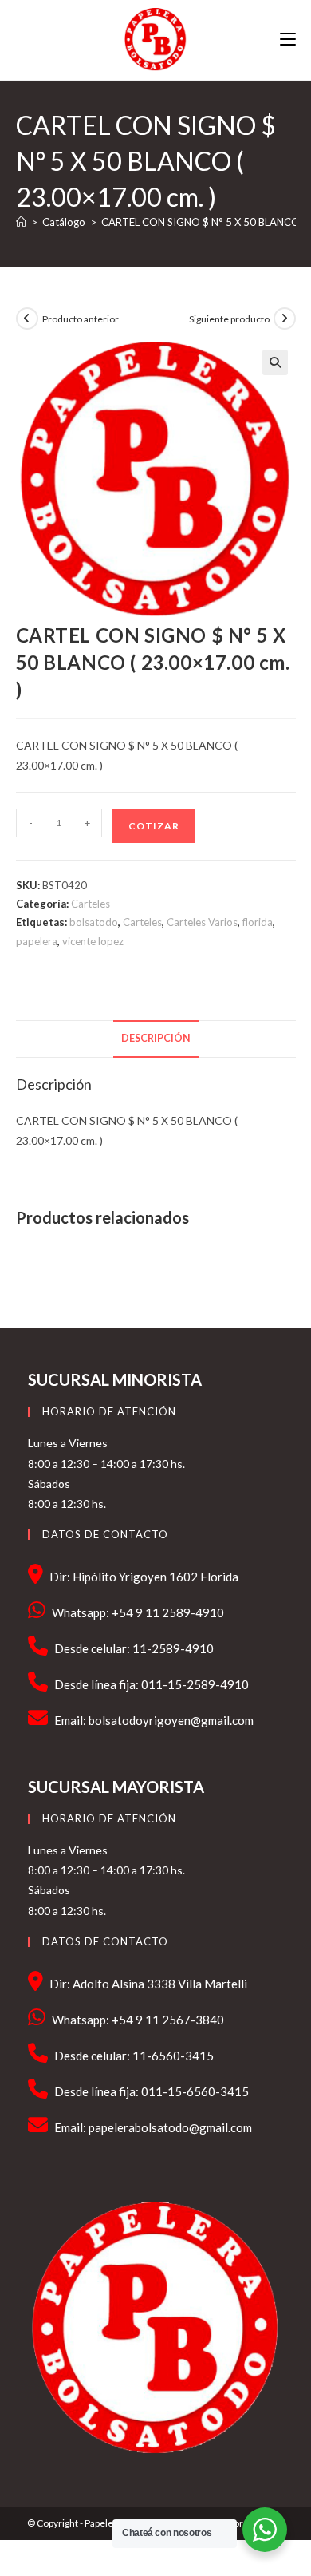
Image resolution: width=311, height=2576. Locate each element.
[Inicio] (21, 222)
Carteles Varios (202, 922)
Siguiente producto (229, 319)
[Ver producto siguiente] (285, 319)
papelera (37, 941)
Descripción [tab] (156, 1038)
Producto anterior (81, 319)
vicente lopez (93, 941)
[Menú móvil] (288, 40)
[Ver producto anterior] (27, 319)
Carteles (91, 904)
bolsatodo (94, 922)
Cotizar (154, 826)
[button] (275, 362)
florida (258, 922)
